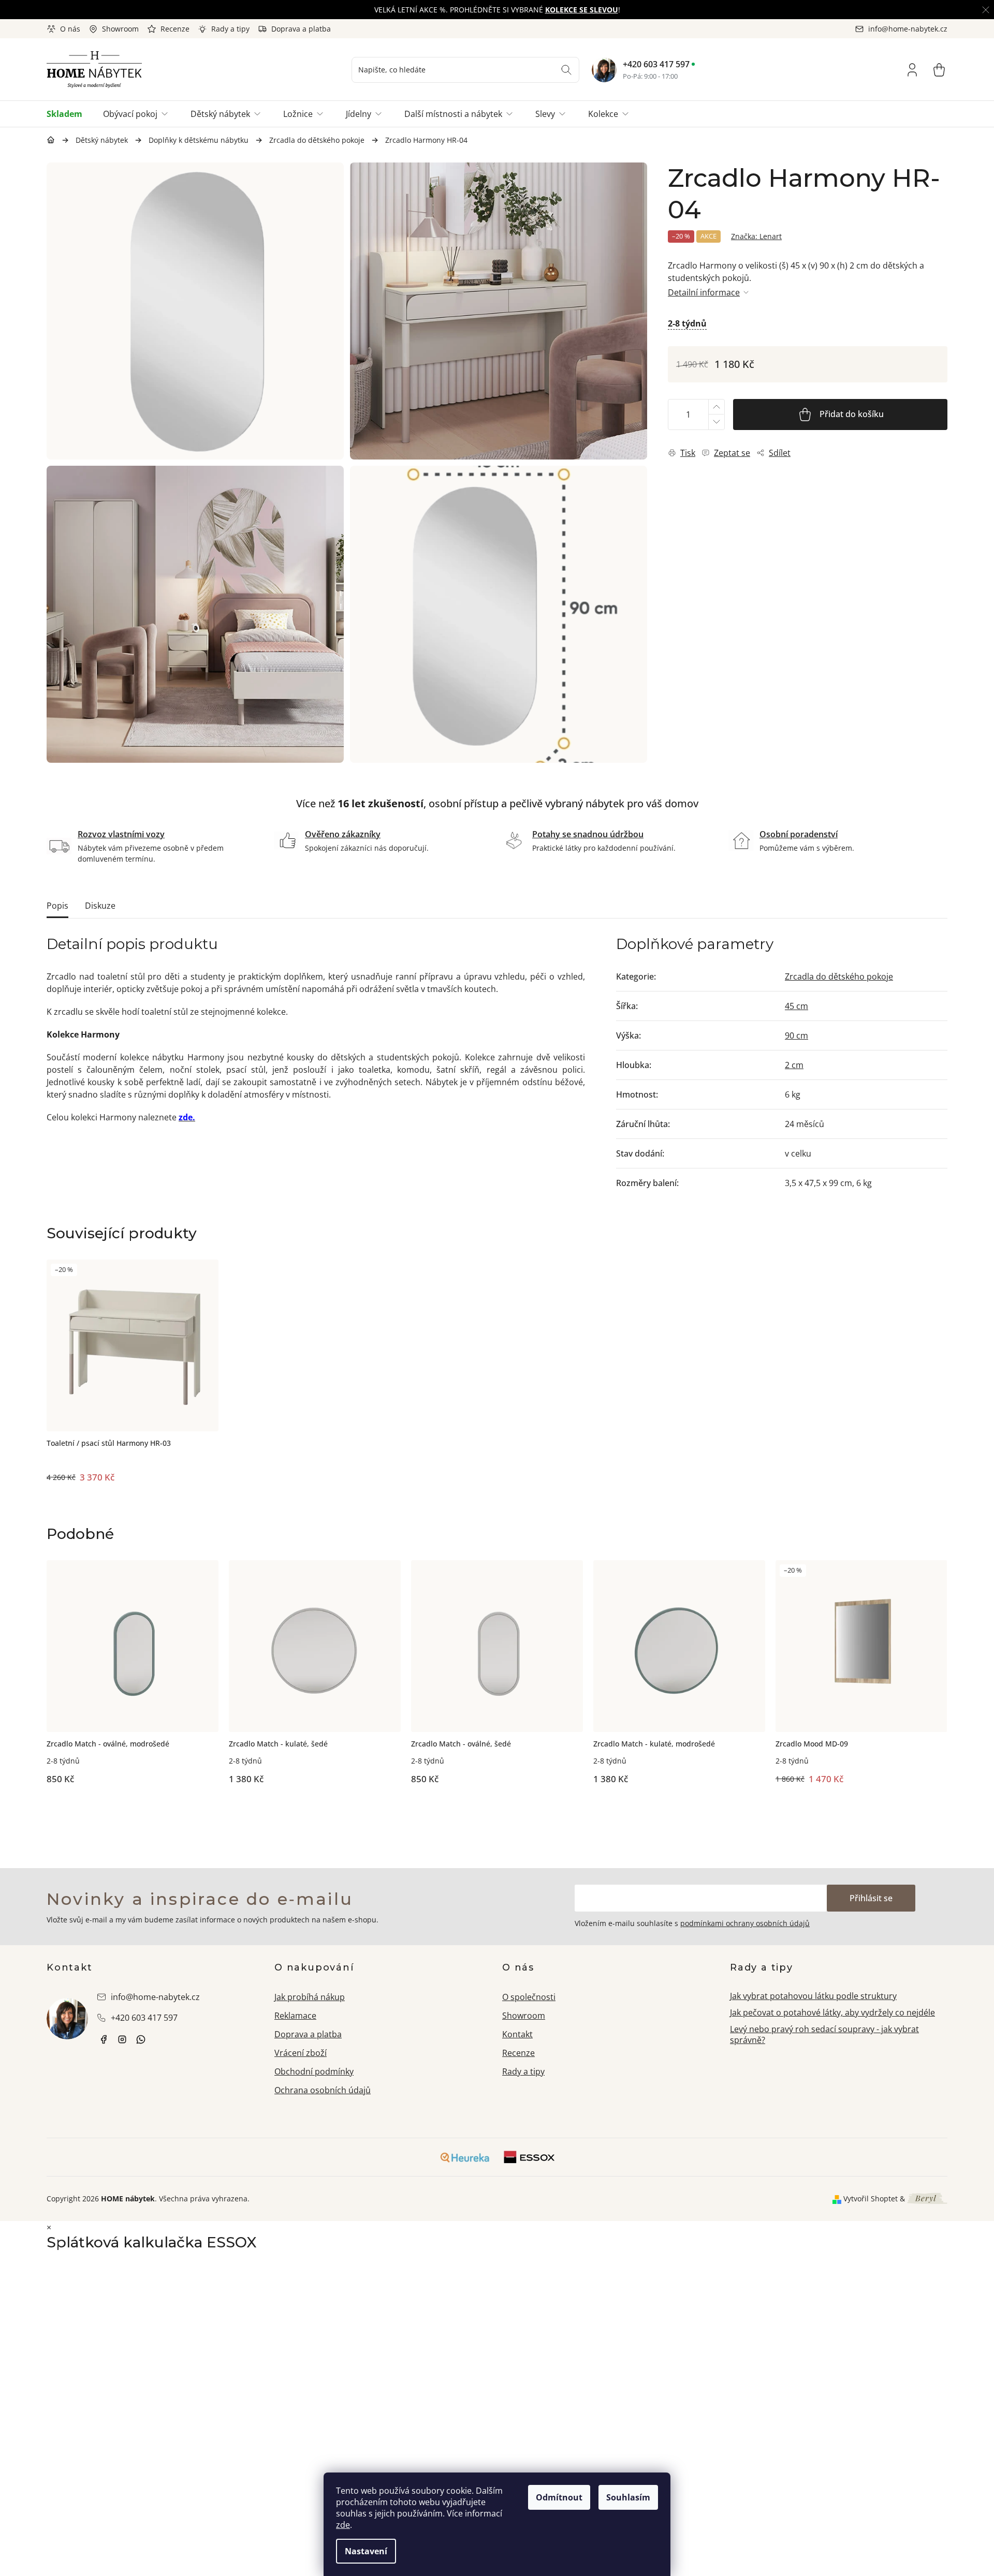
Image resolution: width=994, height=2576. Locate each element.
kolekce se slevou (582, 10)
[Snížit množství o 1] (716, 422)
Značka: (756, 236)
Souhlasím (628, 2497)
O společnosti (529, 1997)
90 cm (796, 1035)
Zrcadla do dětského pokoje (839, 976)
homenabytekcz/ (122, 2039)
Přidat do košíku (852, 414)
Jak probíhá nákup (310, 1997)
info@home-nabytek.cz (155, 1997)
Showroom (120, 29)
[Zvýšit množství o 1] (716, 407)
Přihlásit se (871, 1898)
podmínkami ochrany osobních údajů (745, 1923)
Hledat (566, 70)
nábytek (104, 2039)
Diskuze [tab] (100, 906)
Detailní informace (704, 292)
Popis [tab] (57, 906)
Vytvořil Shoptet (871, 2199)
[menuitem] (70, 114)
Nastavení (366, 2551)
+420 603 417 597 (656, 64)
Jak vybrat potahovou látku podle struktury (813, 1996)
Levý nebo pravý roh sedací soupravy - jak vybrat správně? (824, 2034)
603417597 (141, 2039)
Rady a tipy (230, 29)
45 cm (796, 1006)
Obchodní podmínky (314, 2071)
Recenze (175, 29)
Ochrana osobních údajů (323, 2090)
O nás (70, 29)
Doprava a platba (301, 29)
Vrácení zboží (301, 2053)
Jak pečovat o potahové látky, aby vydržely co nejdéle (832, 2012)
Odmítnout (559, 2497)
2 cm (794, 1065)
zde (343, 2525)
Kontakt (517, 2034)
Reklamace (295, 2016)
